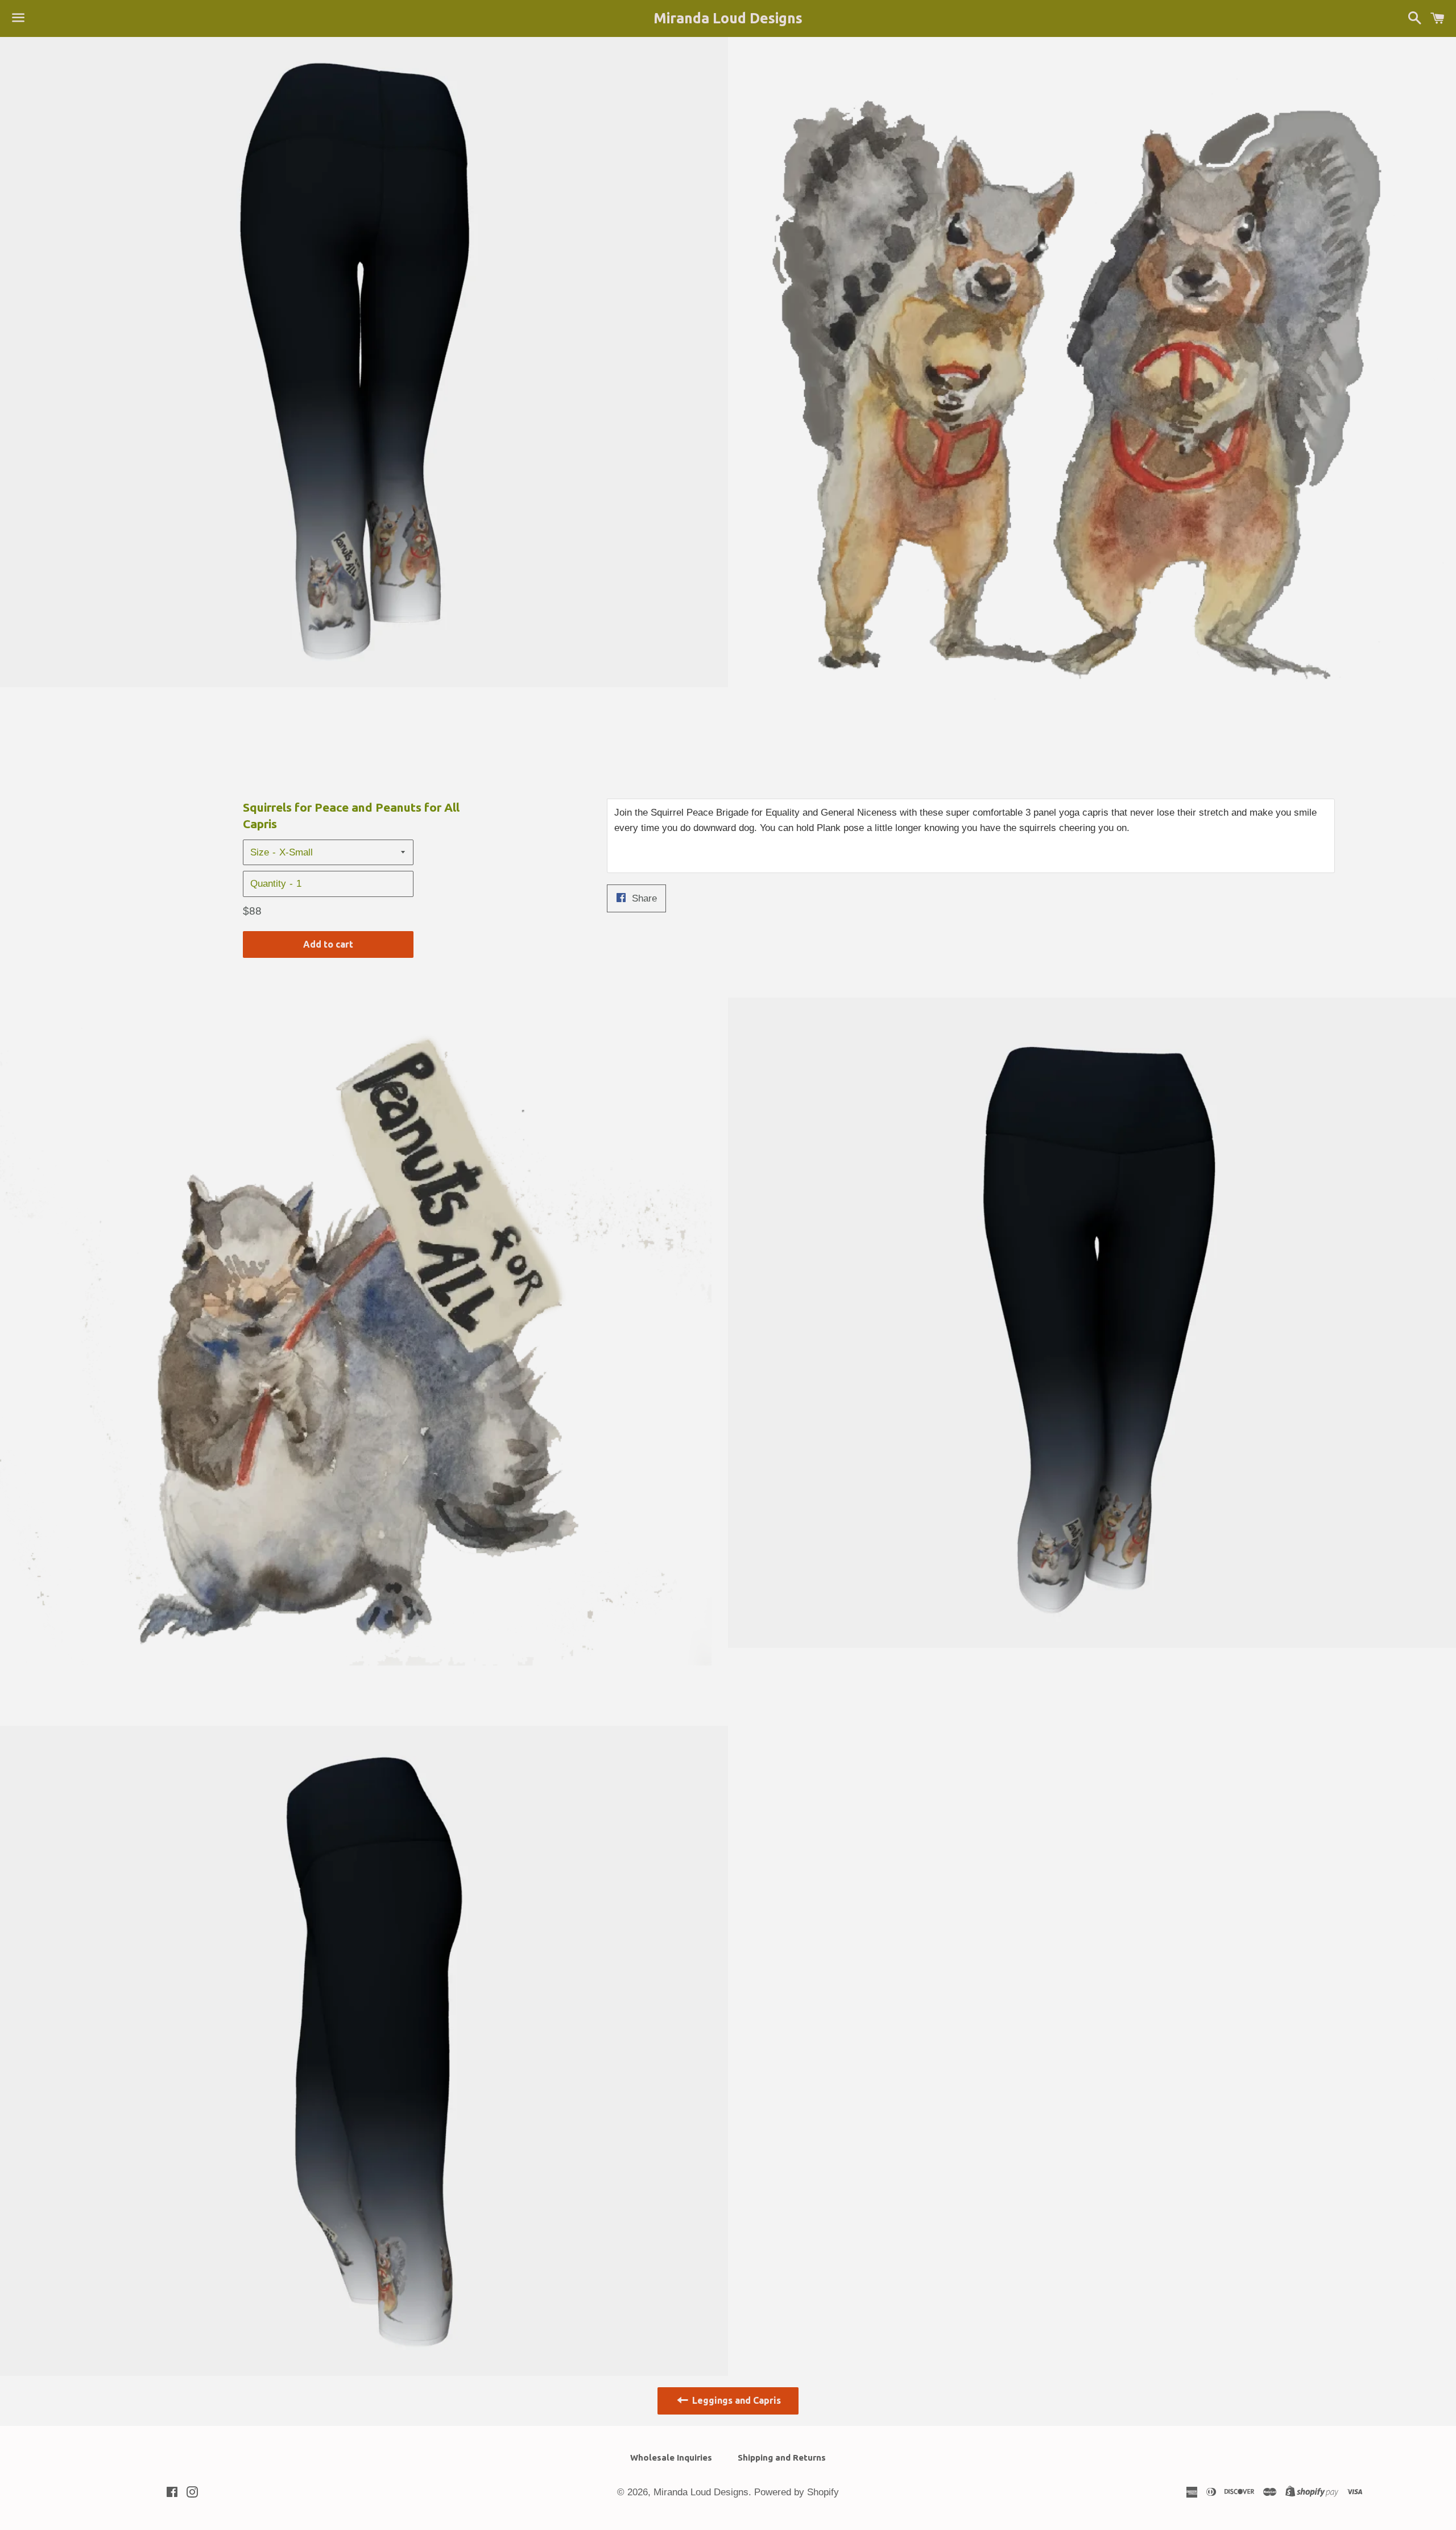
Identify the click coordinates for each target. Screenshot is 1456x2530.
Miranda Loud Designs (728, 18)
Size (260, 852)
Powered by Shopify (797, 2492)
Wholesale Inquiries (671, 2457)
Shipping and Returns (782, 2457)
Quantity (268, 884)
